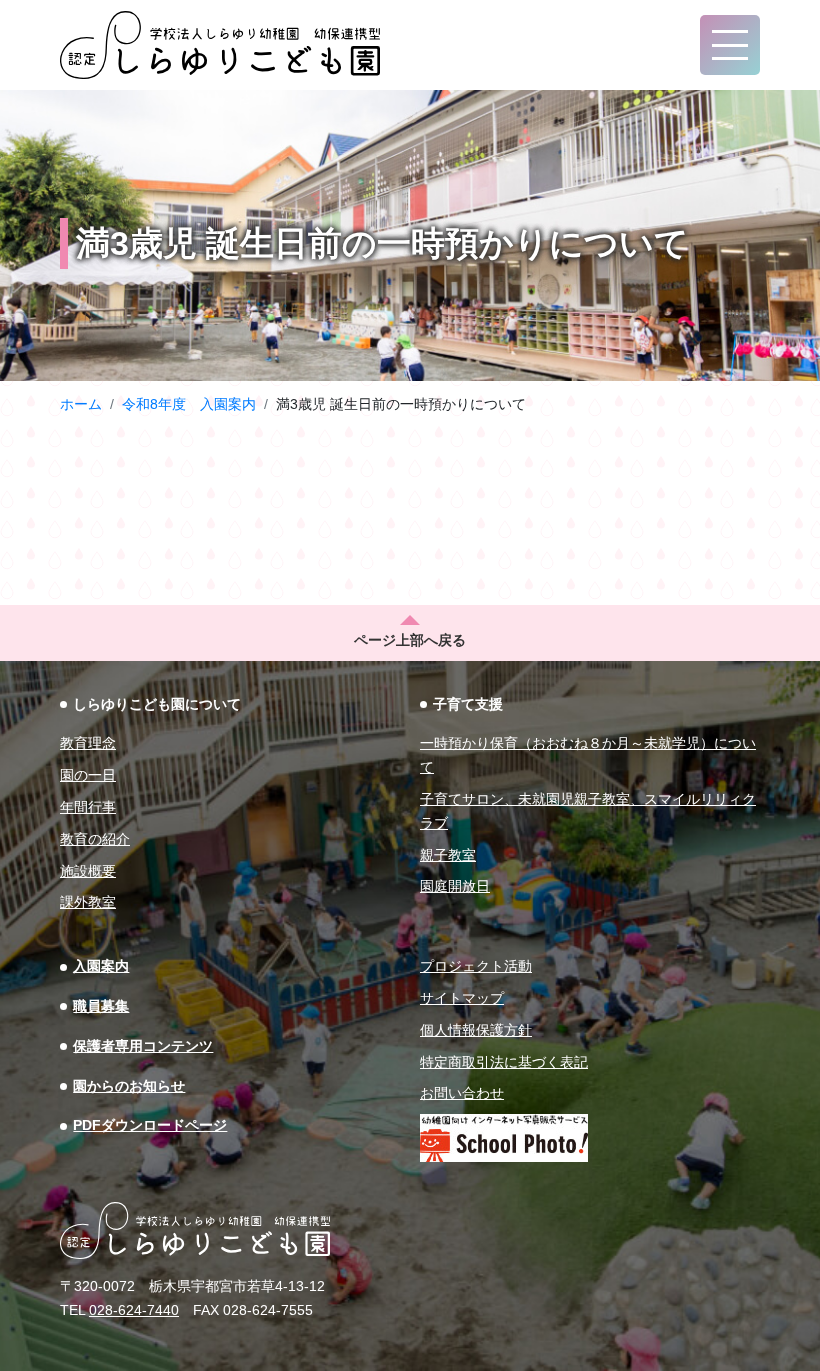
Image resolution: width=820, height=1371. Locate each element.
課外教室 (88, 902)
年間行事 (88, 807)
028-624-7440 (134, 1310)
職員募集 (101, 1006)
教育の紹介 (95, 839)
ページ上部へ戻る (410, 640)
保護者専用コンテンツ (143, 1046)
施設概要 (88, 871)
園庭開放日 (455, 886)
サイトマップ (462, 998)
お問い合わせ (462, 1093)
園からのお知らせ (129, 1086)
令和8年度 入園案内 (189, 404)
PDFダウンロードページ (150, 1125)
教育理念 (88, 743)
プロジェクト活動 (476, 966)
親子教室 (448, 855)
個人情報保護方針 (476, 1030)
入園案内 (101, 966)
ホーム (81, 404)
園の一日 (88, 775)
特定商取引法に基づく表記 (504, 1062)
